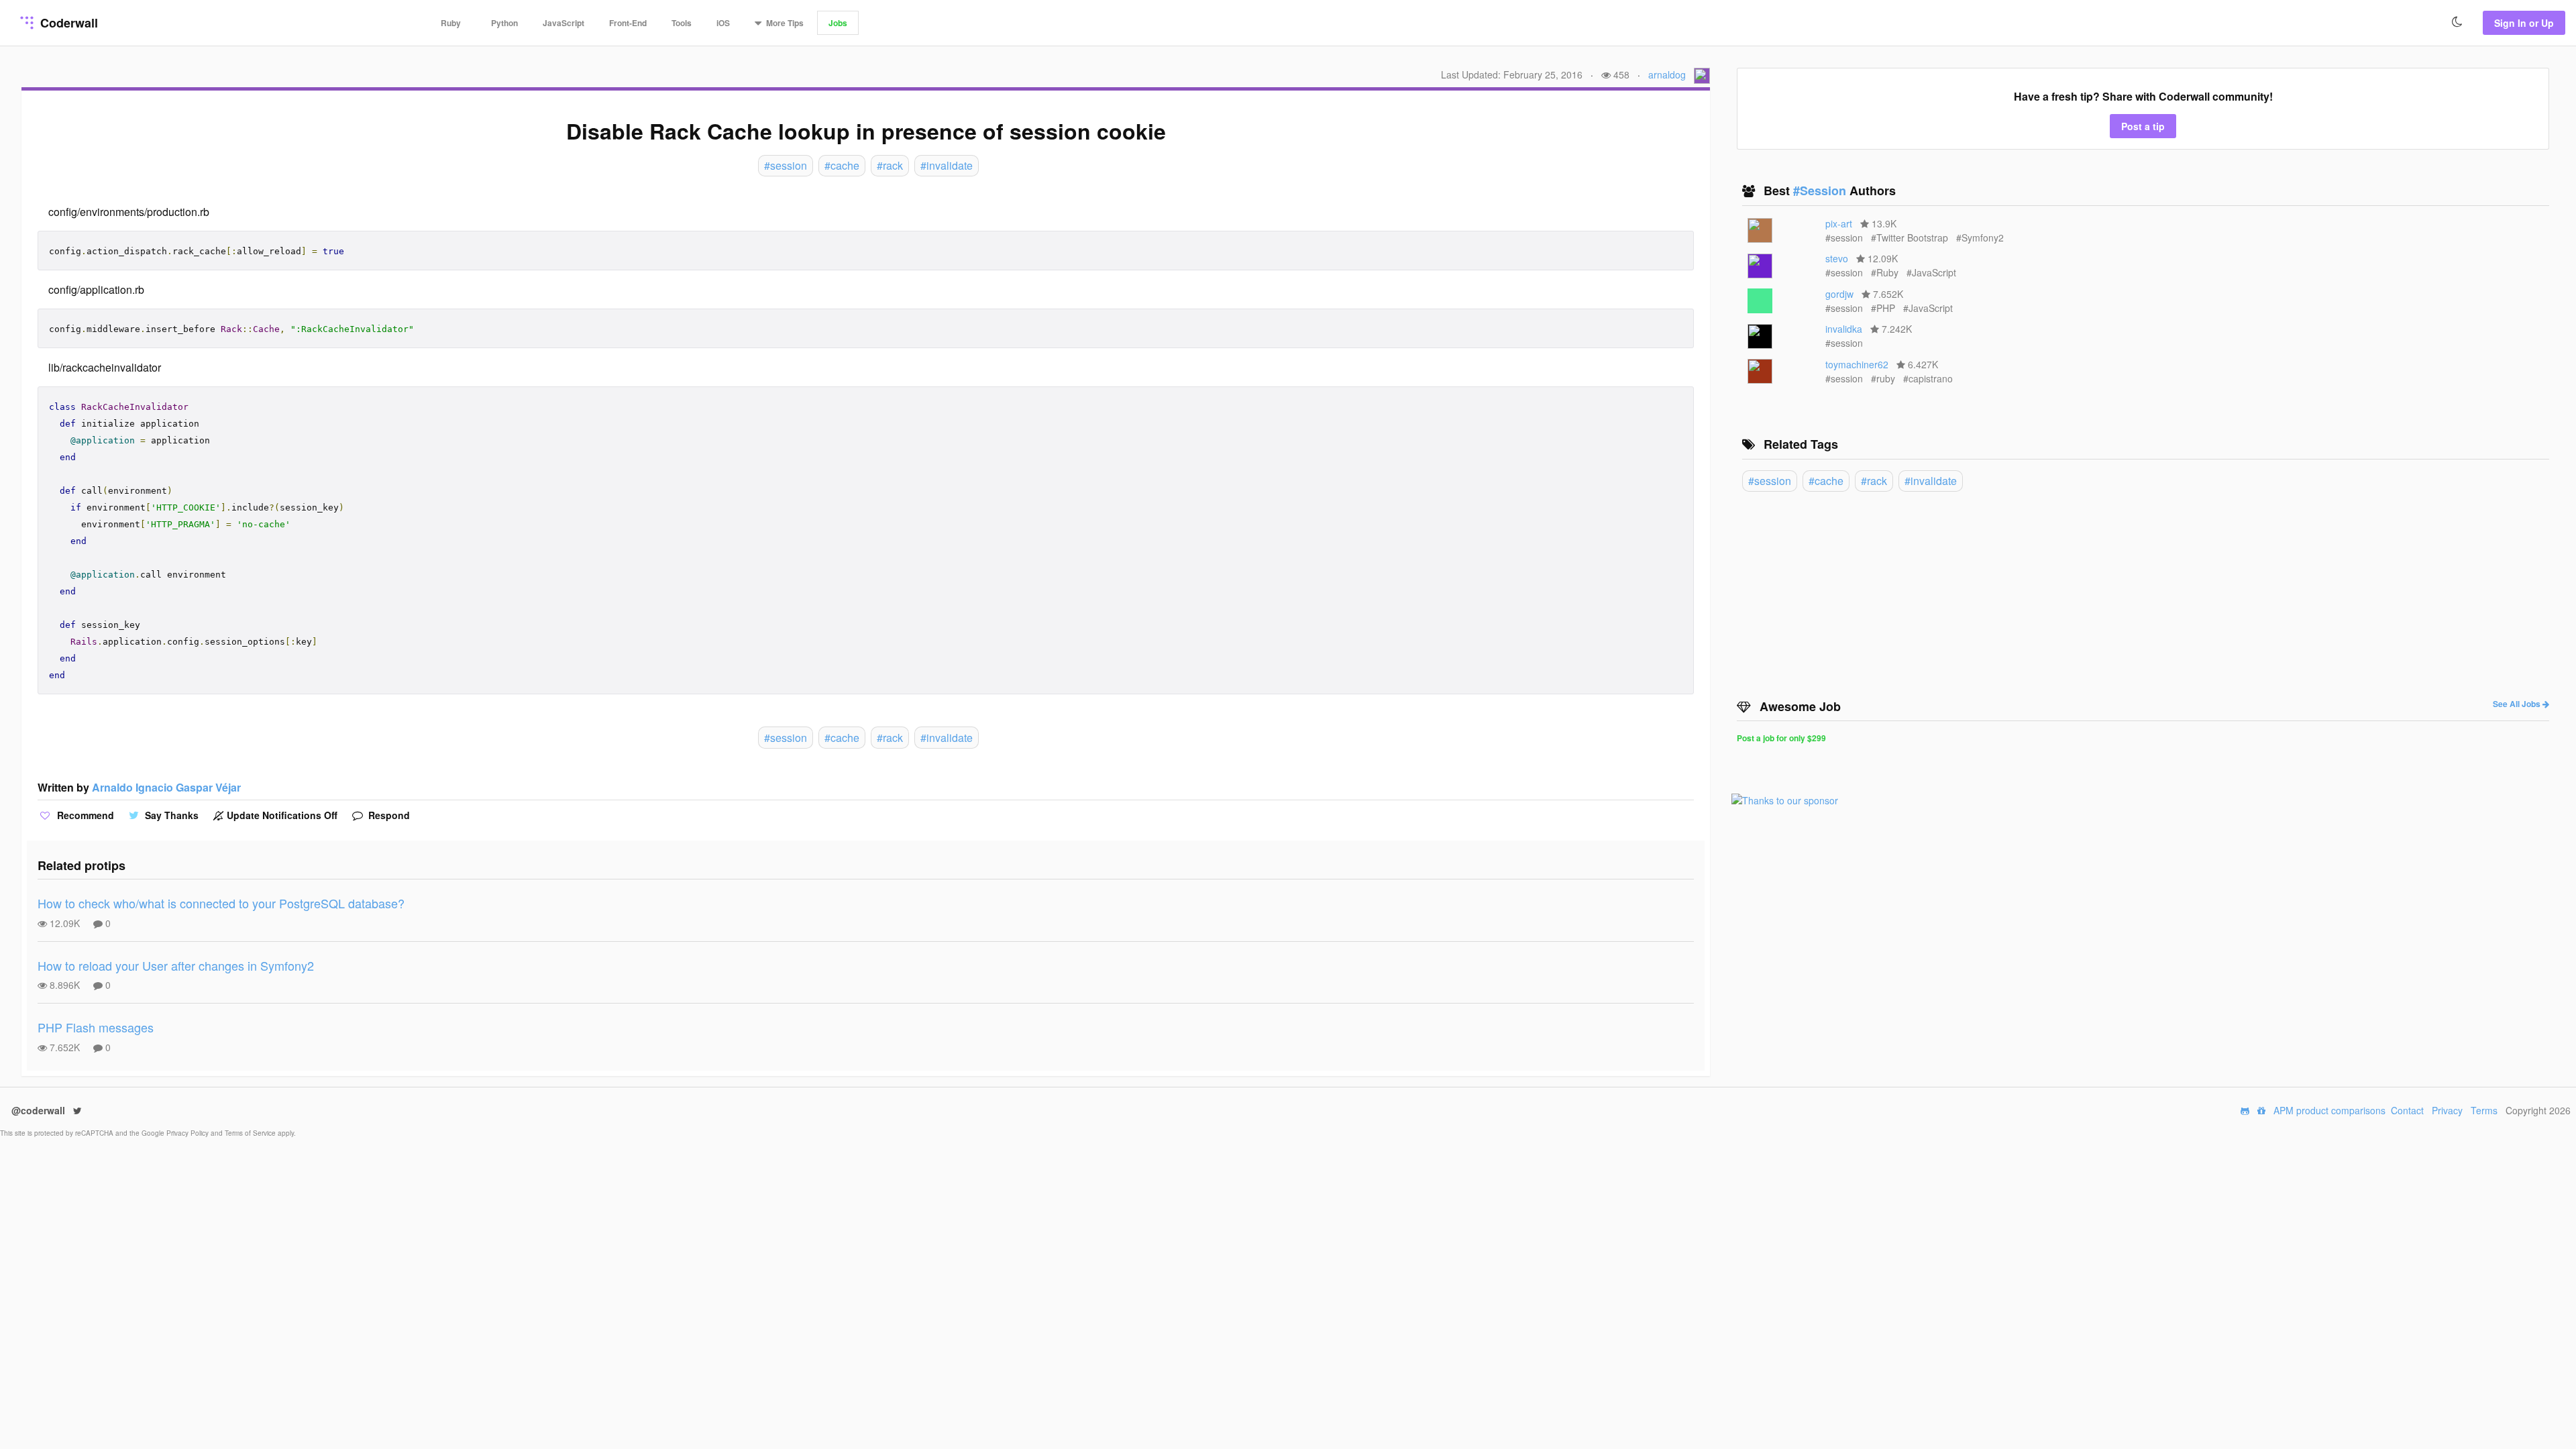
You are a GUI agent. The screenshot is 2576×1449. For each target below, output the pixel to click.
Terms (2484, 1110)
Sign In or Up (2524, 23)
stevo (1837, 258)
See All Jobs (2518, 704)
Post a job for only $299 (1781, 738)
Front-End (628, 23)
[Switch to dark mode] (2457, 22)
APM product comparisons (2329, 1110)
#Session (1821, 191)
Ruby (451, 23)
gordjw (1839, 294)
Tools (682, 23)
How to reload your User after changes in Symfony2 (176, 965)
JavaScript (563, 23)
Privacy (2447, 1110)
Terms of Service (251, 1133)
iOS (723, 23)
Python (504, 23)
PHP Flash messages (96, 1027)
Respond (388, 815)
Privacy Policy (189, 1133)
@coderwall (40, 1110)
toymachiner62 (1857, 364)
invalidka (1844, 329)
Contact (2407, 1110)
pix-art (1839, 223)
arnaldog (1667, 74)
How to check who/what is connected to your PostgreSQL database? (221, 903)
